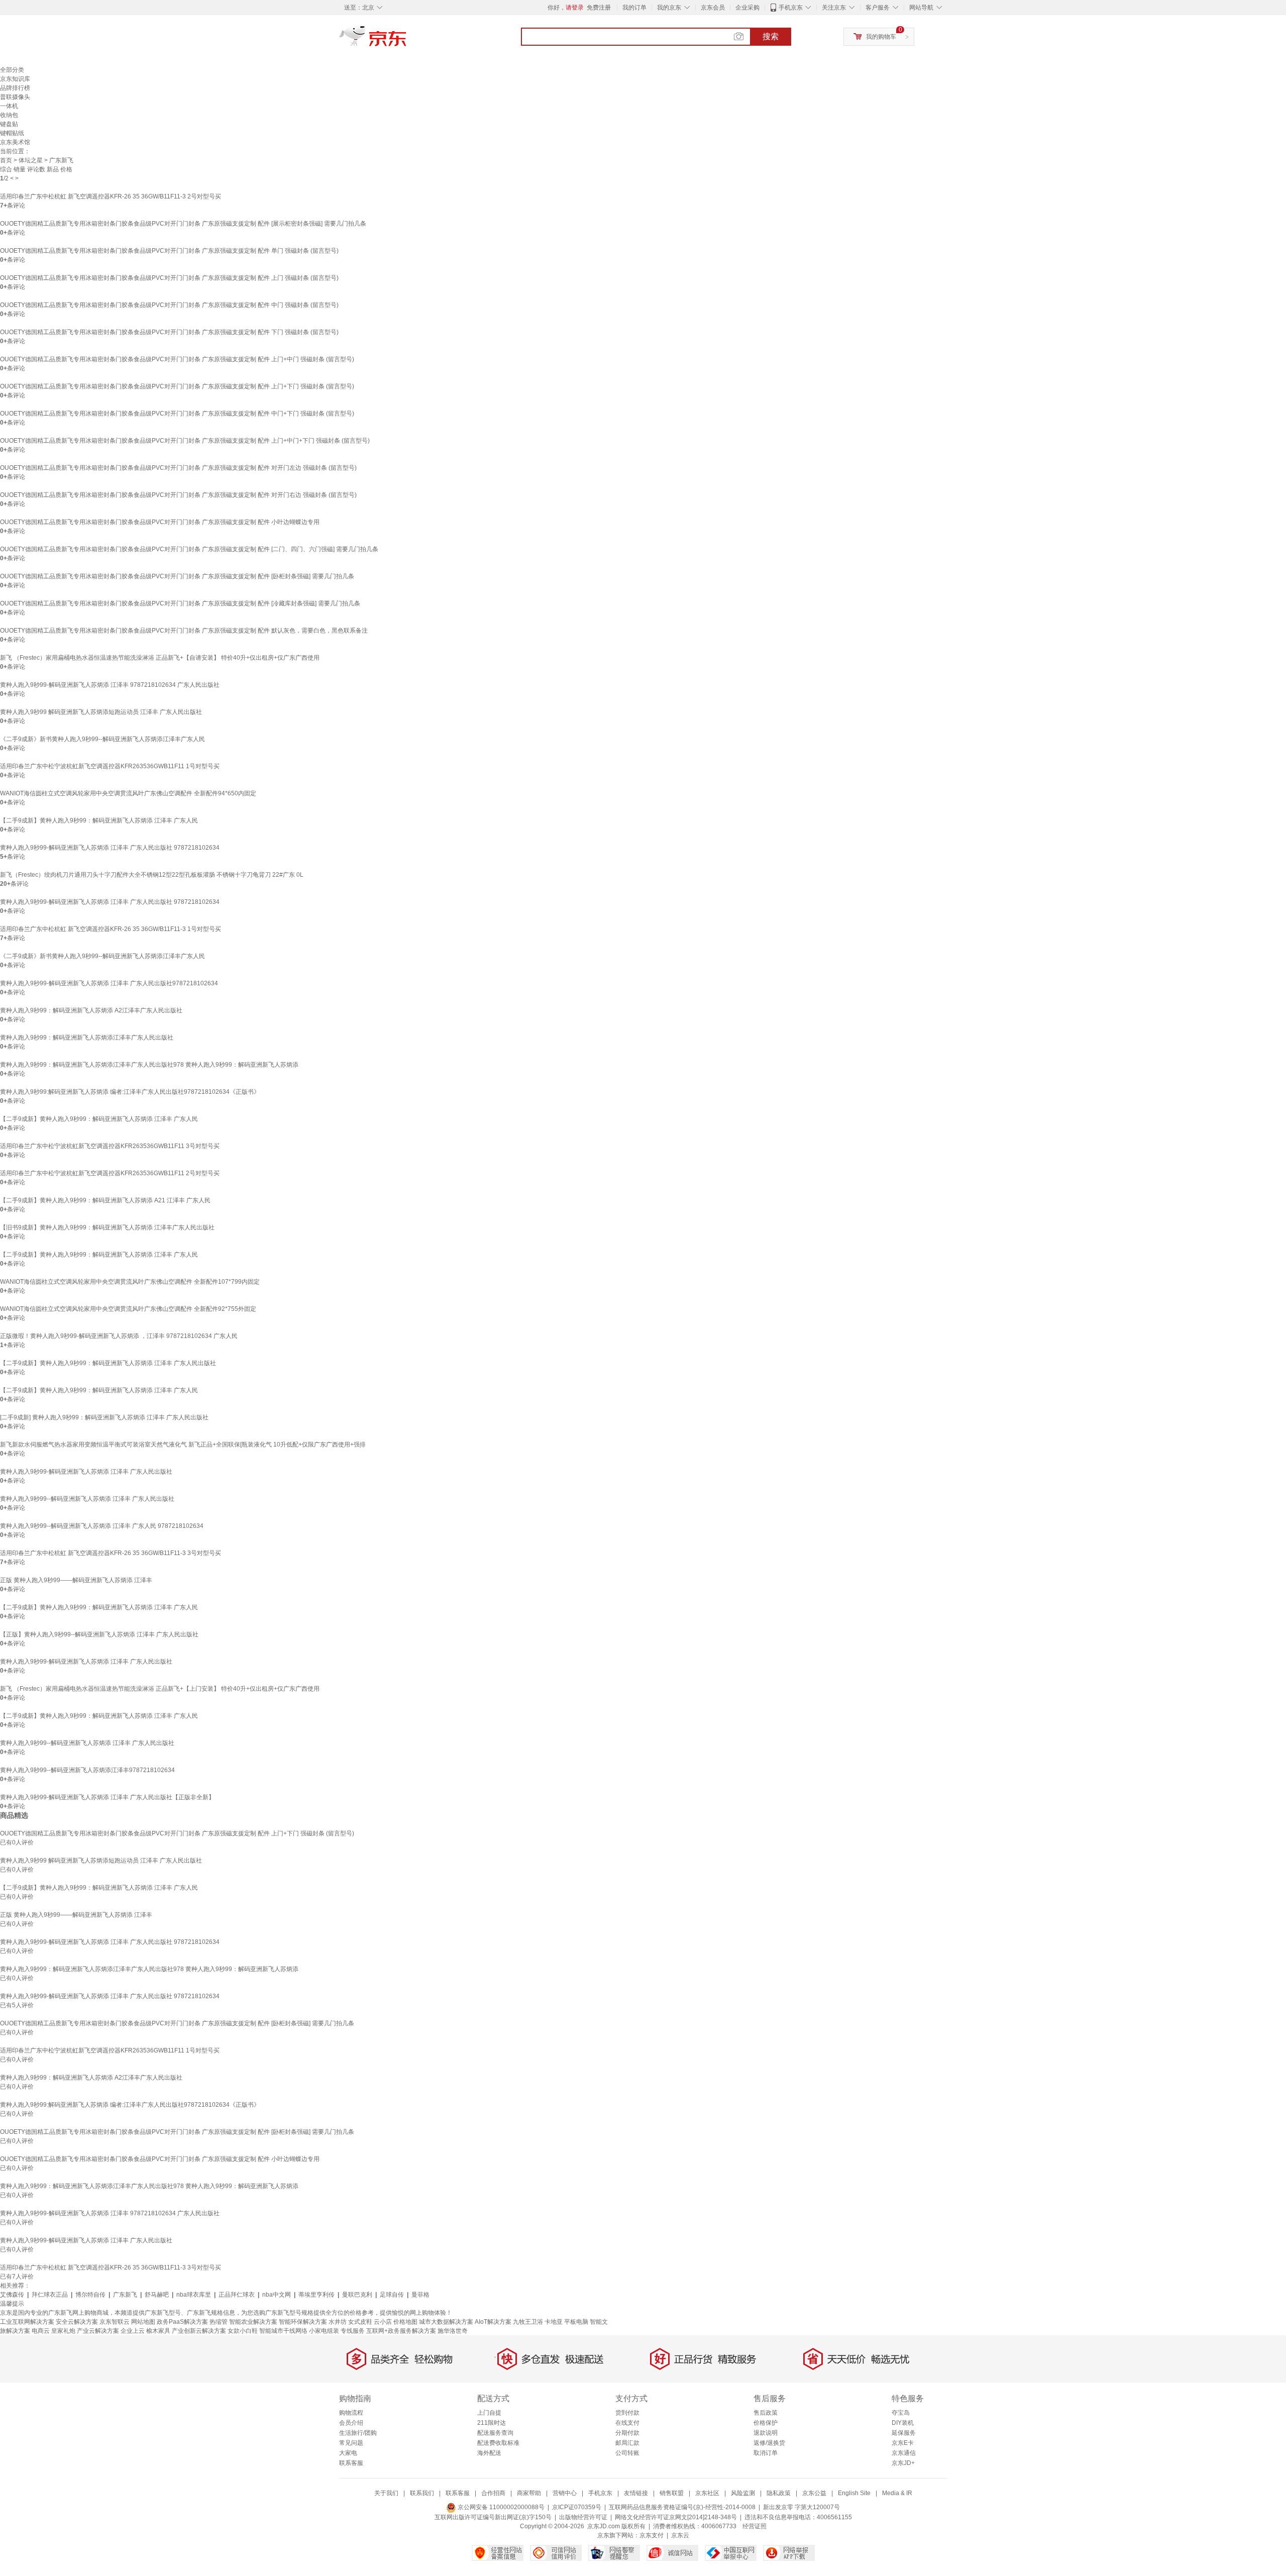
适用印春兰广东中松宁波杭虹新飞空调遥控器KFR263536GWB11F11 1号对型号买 (110, 766)
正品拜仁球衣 (237, 2295)
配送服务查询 (495, 2433)
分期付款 (627, 2433)
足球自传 (392, 2295)
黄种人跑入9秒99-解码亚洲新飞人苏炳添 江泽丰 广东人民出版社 (86, 1472)
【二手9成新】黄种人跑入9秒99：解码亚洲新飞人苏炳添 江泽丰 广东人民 (99, 820)
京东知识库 (15, 79)
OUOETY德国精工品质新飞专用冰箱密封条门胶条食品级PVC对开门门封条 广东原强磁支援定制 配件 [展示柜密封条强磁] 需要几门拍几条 (183, 224)
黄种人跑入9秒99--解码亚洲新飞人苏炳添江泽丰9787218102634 (87, 1770)
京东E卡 (903, 2443)
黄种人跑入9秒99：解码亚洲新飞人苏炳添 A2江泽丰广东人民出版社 (91, 1010)
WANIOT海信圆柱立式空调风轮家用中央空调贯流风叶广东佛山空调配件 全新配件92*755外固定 (128, 1309)
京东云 (680, 2535)
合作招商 (493, 2493)
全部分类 (12, 70)
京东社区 (707, 2493)
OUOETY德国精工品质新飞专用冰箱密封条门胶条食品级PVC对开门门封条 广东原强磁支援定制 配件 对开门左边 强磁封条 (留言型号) (178, 468)
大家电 (348, 2453)
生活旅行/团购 (358, 2433)
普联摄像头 (15, 97)
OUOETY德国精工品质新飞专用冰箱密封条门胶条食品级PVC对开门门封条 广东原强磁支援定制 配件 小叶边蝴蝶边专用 (160, 522)
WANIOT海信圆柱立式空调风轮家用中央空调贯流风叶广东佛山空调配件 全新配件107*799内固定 (130, 1282)
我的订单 (634, 8)
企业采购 (747, 8)
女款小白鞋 (243, 2331)
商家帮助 (529, 2493)
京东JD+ (903, 2463)
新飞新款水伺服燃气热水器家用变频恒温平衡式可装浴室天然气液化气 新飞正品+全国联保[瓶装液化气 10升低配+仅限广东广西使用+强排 (183, 1445)
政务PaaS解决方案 (182, 2322)
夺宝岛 (901, 2413)
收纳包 (9, 115)
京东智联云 (115, 2322)
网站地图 (143, 2322)
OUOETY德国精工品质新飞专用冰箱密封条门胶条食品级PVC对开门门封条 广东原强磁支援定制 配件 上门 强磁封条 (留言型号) (169, 278)
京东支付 (652, 2535)
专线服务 (353, 2331)
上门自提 (489, 2413)
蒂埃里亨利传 (316, 2295)
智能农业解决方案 (253, 2322)
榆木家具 (158, 2331)
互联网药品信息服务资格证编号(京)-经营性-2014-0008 (682, 2507)
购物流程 (351, 2413)
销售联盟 (672, 2493)
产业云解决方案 (98, 2331)
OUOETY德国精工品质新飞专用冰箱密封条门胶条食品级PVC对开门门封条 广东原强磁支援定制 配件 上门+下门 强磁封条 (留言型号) (177, 386)
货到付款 (627, 2413)
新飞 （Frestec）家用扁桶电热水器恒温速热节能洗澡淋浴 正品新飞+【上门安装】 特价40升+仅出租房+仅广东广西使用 (160, 1689)
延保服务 (904, 2433)
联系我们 (422, 2493)
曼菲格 (420, 2295)
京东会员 (713, 8)
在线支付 (627, 2423)
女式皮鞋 (360, 2322)
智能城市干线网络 (283, 2331)
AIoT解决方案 (493, 2322)
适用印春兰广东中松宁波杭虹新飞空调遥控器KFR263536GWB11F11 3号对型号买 (110, 1146)
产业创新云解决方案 (199, 2331)
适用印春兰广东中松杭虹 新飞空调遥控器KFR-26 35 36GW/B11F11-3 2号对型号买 (111, 196)
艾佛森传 (12, 2295)
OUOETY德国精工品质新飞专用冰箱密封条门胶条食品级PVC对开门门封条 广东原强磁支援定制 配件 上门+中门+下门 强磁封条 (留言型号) (185, 441)
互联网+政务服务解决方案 (401, 2331)
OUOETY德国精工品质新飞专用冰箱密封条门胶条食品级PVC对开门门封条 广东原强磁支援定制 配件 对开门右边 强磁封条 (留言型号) (178, 495)
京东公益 (814, 2493)
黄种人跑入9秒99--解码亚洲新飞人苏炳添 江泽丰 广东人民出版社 (87, 1499)
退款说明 (766, 2433)
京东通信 (904, 2453)
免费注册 (599, 8)
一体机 (9, 106)
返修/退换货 (769, 2443)
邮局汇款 (627, 2443)
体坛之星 (31, 160)
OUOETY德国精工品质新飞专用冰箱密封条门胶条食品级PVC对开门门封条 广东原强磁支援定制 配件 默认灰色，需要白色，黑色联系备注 (184, 631)
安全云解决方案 (77, 2322)
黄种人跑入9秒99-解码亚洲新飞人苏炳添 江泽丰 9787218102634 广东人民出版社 (110, 685)
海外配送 (489, 2453)
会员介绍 (351, 2423)
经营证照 (755, 2526)
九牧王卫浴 (528, 2322)
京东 (407, 40)
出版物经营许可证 (583, 2517)
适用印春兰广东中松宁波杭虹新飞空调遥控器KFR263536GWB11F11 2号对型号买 (110, 1173)
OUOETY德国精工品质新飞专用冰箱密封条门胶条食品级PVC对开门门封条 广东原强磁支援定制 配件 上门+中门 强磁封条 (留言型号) (177, 359)
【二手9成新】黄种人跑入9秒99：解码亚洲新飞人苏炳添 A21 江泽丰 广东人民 (105, 1200)
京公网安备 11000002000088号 (500, 2507)
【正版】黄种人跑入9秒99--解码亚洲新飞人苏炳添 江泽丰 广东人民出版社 (99, 1634)
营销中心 (565, 2493)
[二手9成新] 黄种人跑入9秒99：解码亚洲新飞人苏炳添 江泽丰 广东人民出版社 (104, 1417)
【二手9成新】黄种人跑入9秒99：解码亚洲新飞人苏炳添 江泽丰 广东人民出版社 (108, 1363)
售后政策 (766, 2413)
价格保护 (766, 2423)
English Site (854, 2493)
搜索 (771, 36)
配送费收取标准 (498, 2443)
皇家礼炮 (63, 2331)
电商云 (41, 2331)
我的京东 (669, 8)
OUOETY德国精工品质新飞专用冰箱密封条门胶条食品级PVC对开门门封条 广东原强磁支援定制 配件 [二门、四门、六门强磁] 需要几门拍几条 (189, 549)
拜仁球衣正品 (50, 2295)
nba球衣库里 (194, 2295)
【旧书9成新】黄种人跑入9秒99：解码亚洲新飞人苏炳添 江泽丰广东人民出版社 (107, 1227)
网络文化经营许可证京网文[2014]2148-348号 (676, 2517)
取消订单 (766, 2453)
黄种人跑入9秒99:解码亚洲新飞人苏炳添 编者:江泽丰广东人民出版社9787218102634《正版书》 (130, 1092)
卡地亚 (554, 2322)
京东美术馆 (15, 142)
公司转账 (627, 2453)
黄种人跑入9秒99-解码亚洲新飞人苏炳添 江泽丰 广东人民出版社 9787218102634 (110, 848)
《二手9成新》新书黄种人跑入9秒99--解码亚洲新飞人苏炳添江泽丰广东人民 (102, 739)
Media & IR (897, 2493)
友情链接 (636, 2493)
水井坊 (338, 2322)
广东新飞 (125, 2295)
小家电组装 (324, 2331)
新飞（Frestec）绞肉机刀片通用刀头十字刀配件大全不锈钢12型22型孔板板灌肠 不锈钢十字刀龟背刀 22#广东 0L (152, 875)
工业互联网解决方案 (27, 2322)
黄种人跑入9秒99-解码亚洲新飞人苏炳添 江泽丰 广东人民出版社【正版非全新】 (107, 1797)
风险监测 (743, 2493)
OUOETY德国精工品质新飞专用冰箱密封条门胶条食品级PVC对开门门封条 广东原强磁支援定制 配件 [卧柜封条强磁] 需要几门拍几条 (177, 576)
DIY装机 (903, 2423)
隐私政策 (779, 2493)
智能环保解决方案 (303, 2322)
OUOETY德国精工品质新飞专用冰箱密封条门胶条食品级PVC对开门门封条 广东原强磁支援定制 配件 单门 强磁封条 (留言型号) (169, 251)
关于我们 (386, 2493)
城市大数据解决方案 (446, 2322)
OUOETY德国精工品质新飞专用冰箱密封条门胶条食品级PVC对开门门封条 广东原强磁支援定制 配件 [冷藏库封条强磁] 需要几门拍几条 (180, 603)
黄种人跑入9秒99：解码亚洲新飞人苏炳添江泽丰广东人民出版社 (87, 1038)
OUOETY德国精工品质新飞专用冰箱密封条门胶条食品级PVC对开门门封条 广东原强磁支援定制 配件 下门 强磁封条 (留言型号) (169, 332)
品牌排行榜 (15, 88)
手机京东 (791, 8)
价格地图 (405, 2322)
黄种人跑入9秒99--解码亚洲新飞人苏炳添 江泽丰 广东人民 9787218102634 (102, 1526)
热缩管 (219, 2322)
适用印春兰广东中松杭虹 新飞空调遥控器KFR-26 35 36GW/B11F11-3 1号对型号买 (111, 929)
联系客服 (351, 2463)
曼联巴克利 (357, 2295)
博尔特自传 (90, 2295)
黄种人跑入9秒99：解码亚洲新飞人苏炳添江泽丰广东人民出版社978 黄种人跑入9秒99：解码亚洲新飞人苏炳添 (149, 1065)
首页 (6, 160)
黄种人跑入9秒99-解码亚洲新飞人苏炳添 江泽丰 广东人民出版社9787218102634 (109, 983)
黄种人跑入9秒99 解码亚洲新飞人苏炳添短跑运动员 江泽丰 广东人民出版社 (101, 712)
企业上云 (133, 2331)
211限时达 (492, 2423)
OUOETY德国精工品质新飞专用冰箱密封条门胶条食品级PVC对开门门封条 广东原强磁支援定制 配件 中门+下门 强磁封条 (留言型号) (177, 414)
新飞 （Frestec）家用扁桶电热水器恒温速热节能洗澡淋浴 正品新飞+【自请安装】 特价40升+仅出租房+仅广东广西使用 (160, 658)
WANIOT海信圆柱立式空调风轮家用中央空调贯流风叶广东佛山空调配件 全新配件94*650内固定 (128, 793)
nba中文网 (277, 2295)
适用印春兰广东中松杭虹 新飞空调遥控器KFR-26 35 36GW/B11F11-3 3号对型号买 (111, 1553)
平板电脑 (576, 2322)
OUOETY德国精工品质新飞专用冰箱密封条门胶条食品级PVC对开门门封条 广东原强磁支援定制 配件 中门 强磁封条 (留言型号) (169, 305)
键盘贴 (9, 124)
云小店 (383, 2322)
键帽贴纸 (12, 133)
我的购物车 (881, 37)
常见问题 (351, 2443)
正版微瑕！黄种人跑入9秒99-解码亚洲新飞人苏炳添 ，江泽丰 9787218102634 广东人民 (119, 1336)
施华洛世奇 (453, 2331)
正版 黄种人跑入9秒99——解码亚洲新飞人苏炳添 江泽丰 (76, 1580)
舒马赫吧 (157, 2295)
